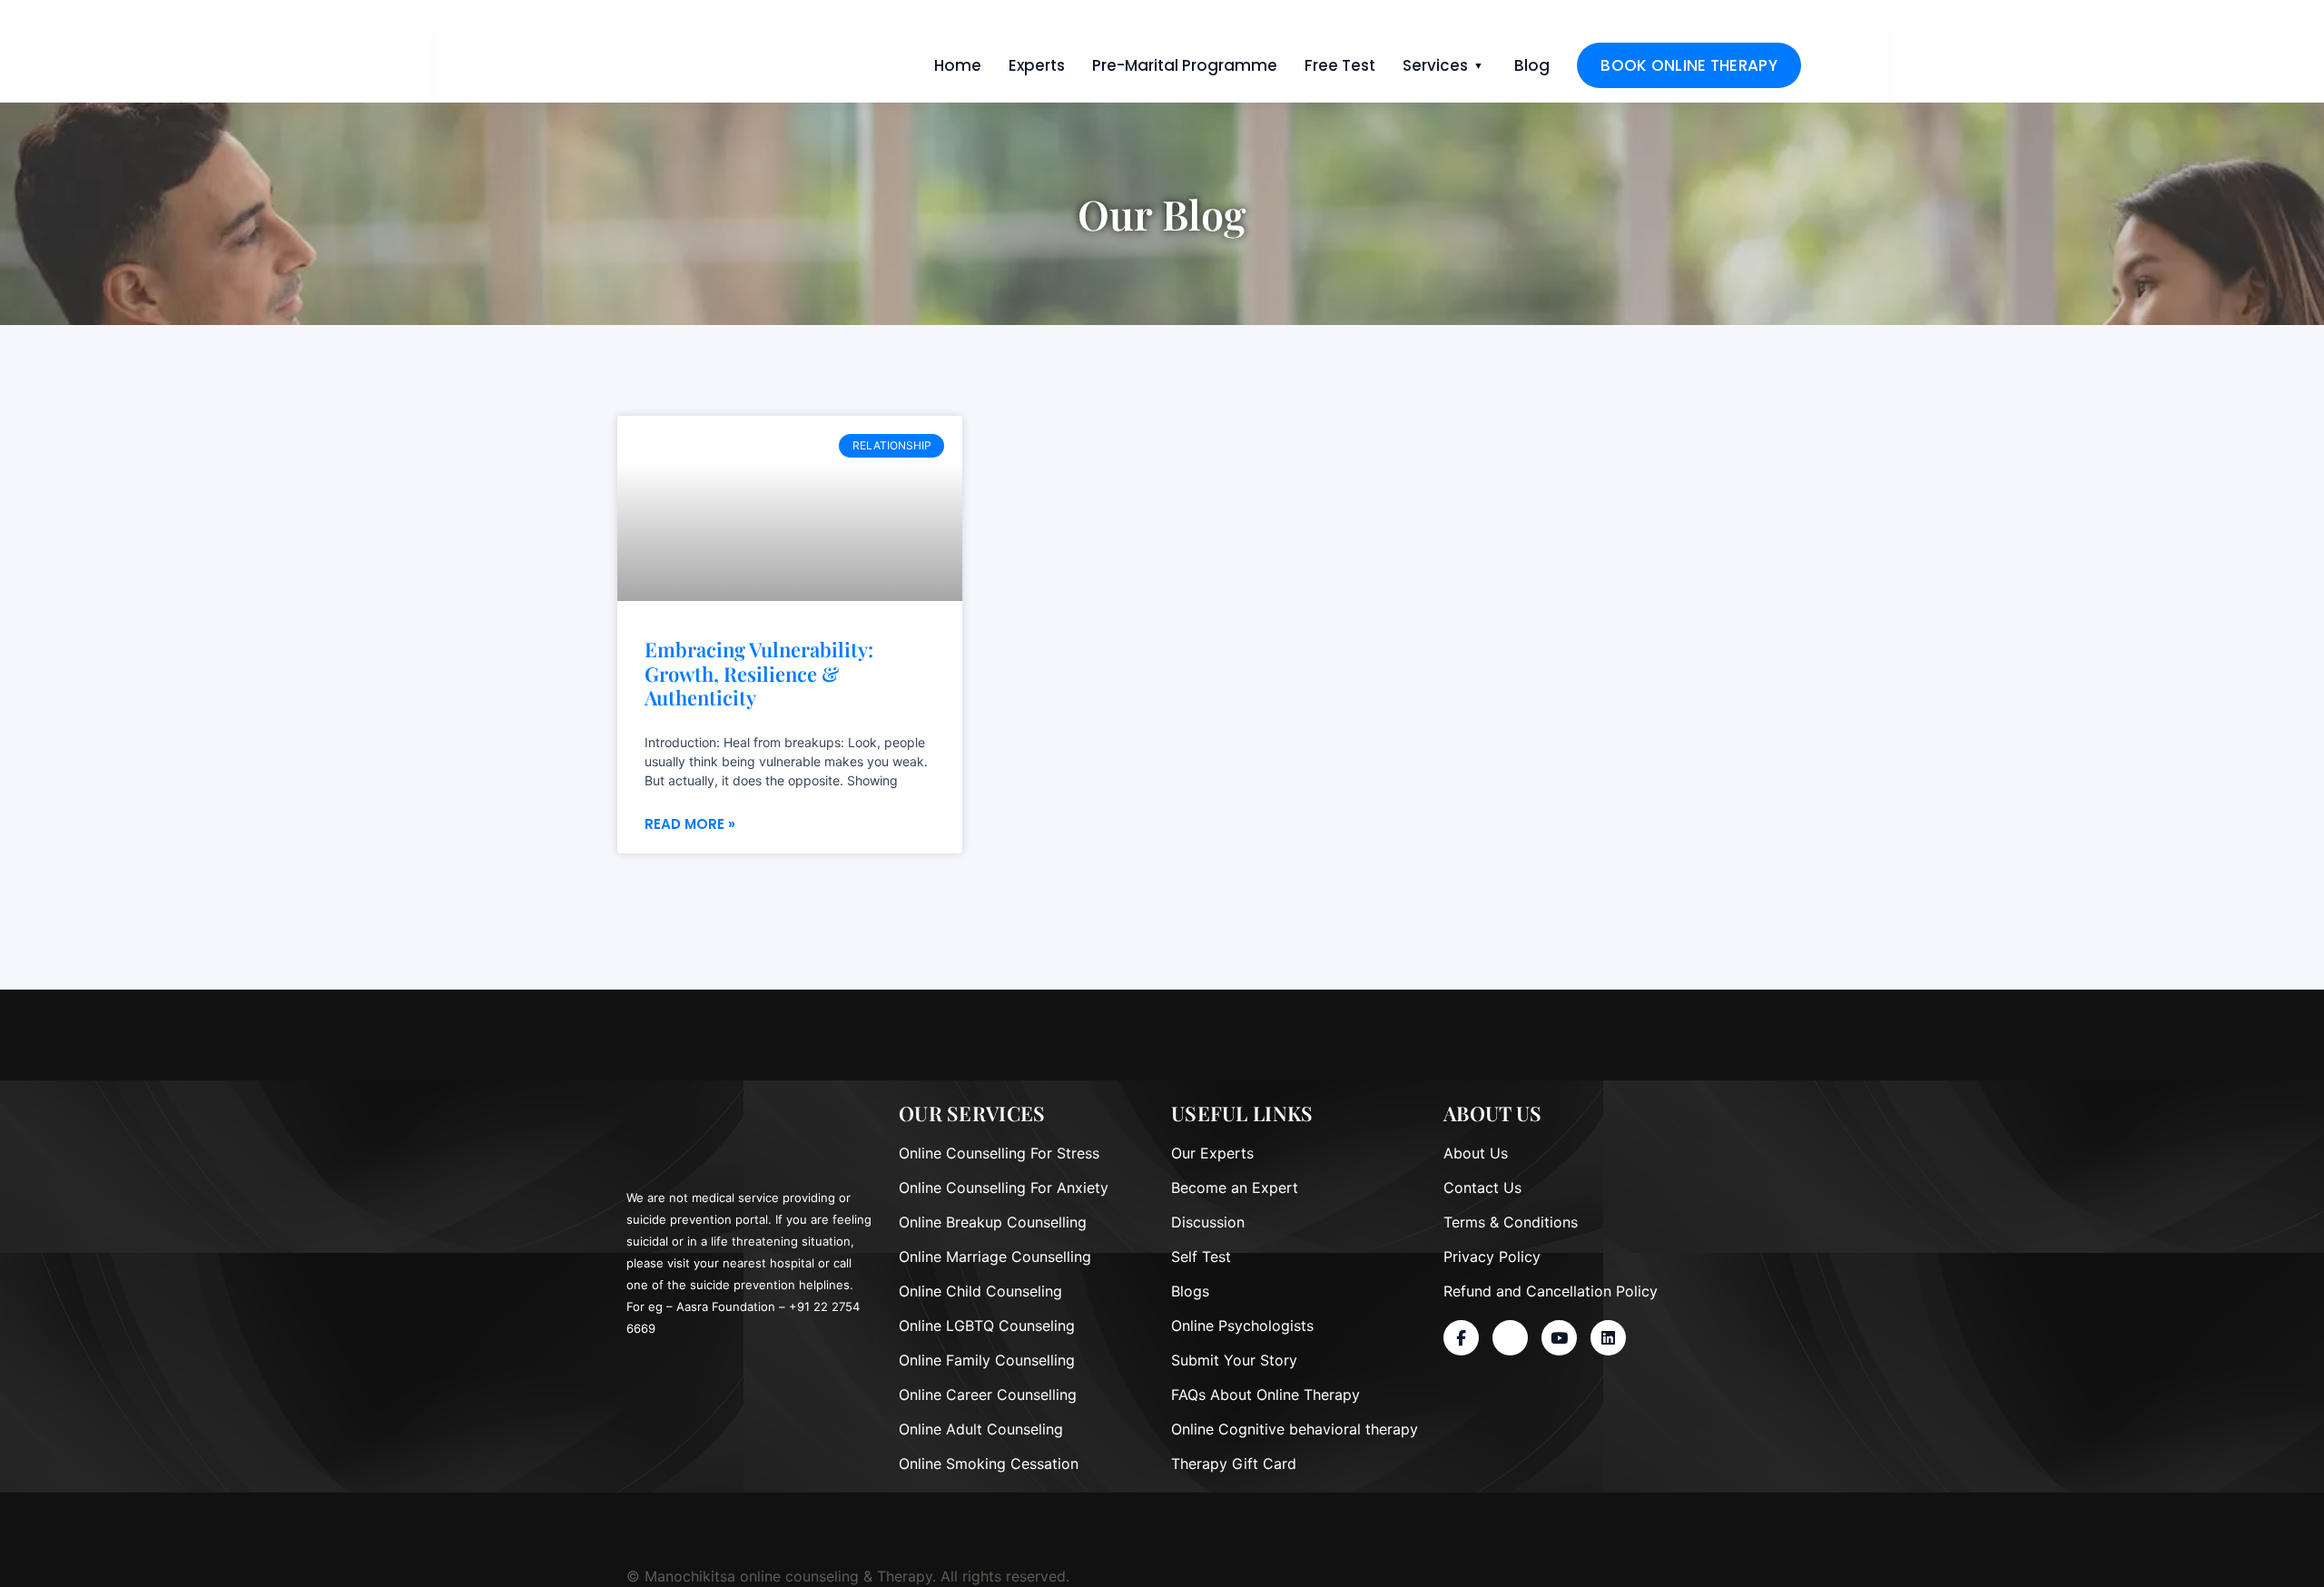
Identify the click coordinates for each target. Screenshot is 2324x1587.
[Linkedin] (1608, 1338)
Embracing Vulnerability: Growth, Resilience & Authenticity (759, 673)
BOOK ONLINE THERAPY (1689, 65)
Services (1435, 65)
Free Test (1340, 65)
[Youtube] (1559, 1338)
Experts (1037, 65)
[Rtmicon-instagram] (1510, 1338)
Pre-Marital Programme (1185, 65)
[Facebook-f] (1461, 1338)
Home (958, 65)
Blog (1532, 65)
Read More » (690, 824)
